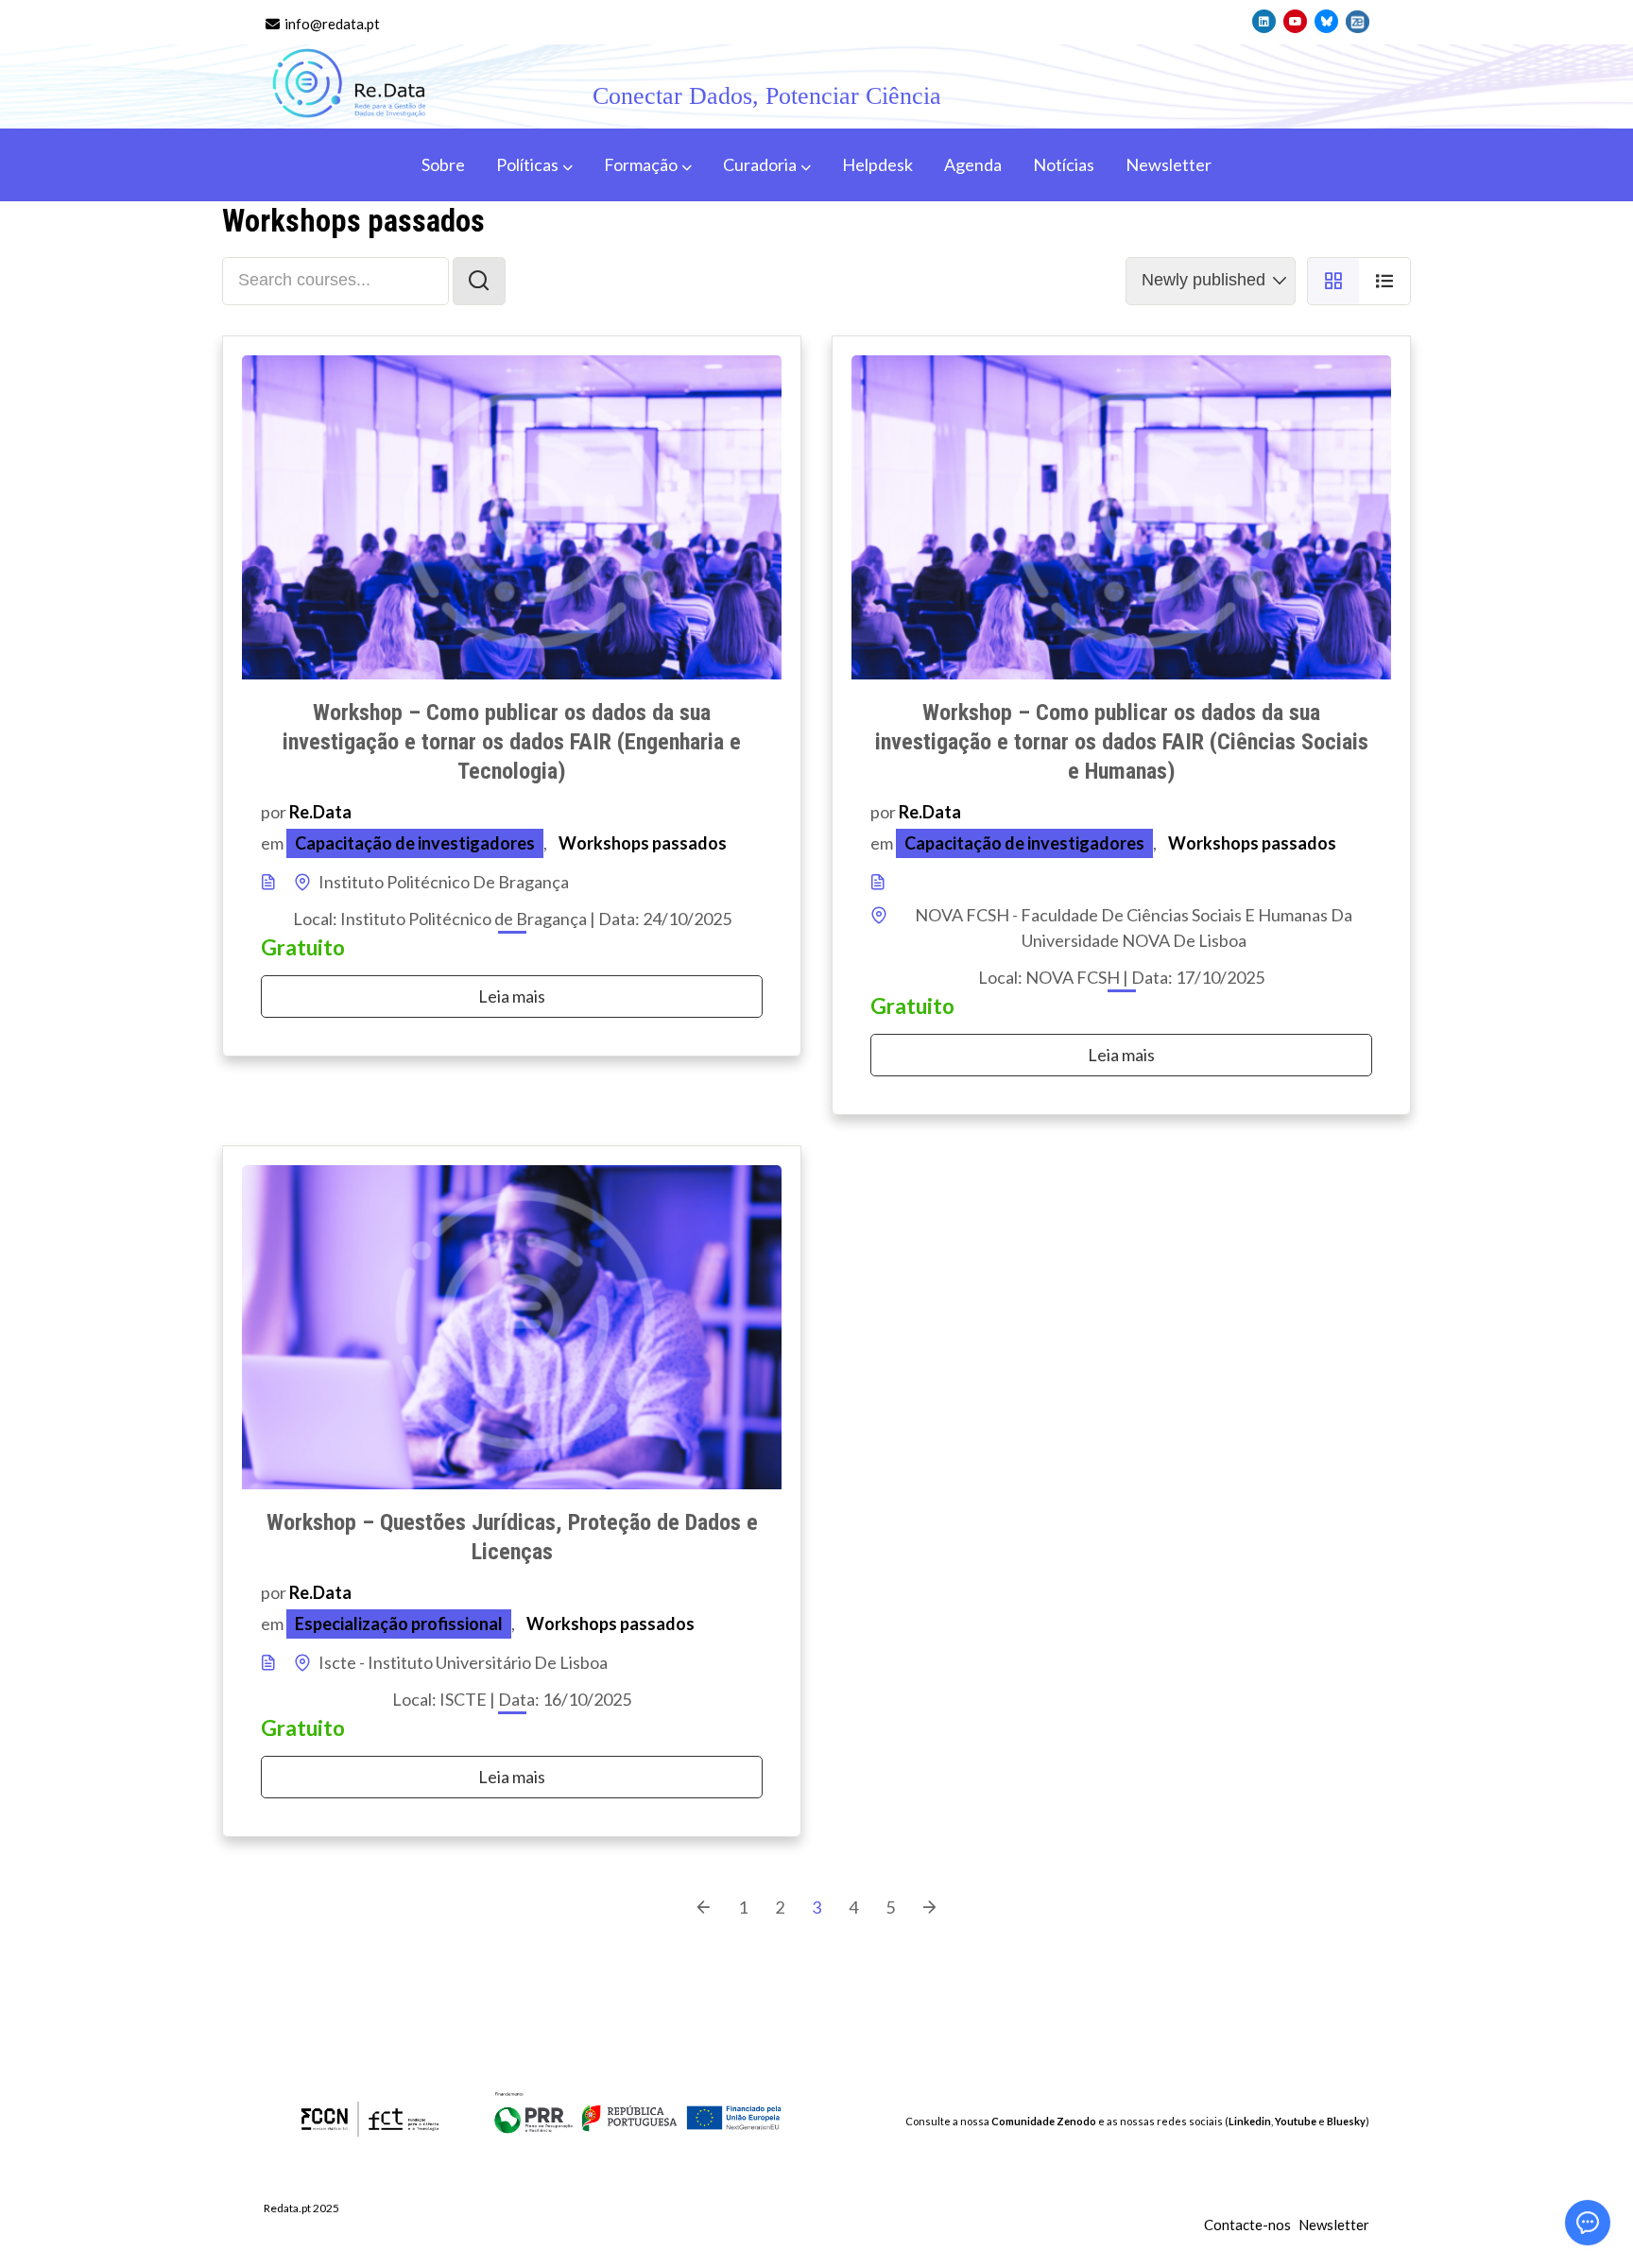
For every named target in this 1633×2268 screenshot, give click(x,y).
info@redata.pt (331, 24)
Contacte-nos (1247, 2225)
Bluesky (1346, 2121)
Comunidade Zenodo (1044, 2121)
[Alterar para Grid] (1333, 282)
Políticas (527, 164)
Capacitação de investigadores (415, 843)
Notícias (1064, 164)
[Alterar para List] (1385, 282)
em (272, 843)
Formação (641, 164)
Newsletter (1169, 164)
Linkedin (1250, 2121)
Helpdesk (877, 164)
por (275, 812)
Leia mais (512, 996)
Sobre (443, 164)
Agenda (973, 164)
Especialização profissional (399, 1624)
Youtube (1296, 2121)
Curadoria (760, 164)
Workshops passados (643, 843)
